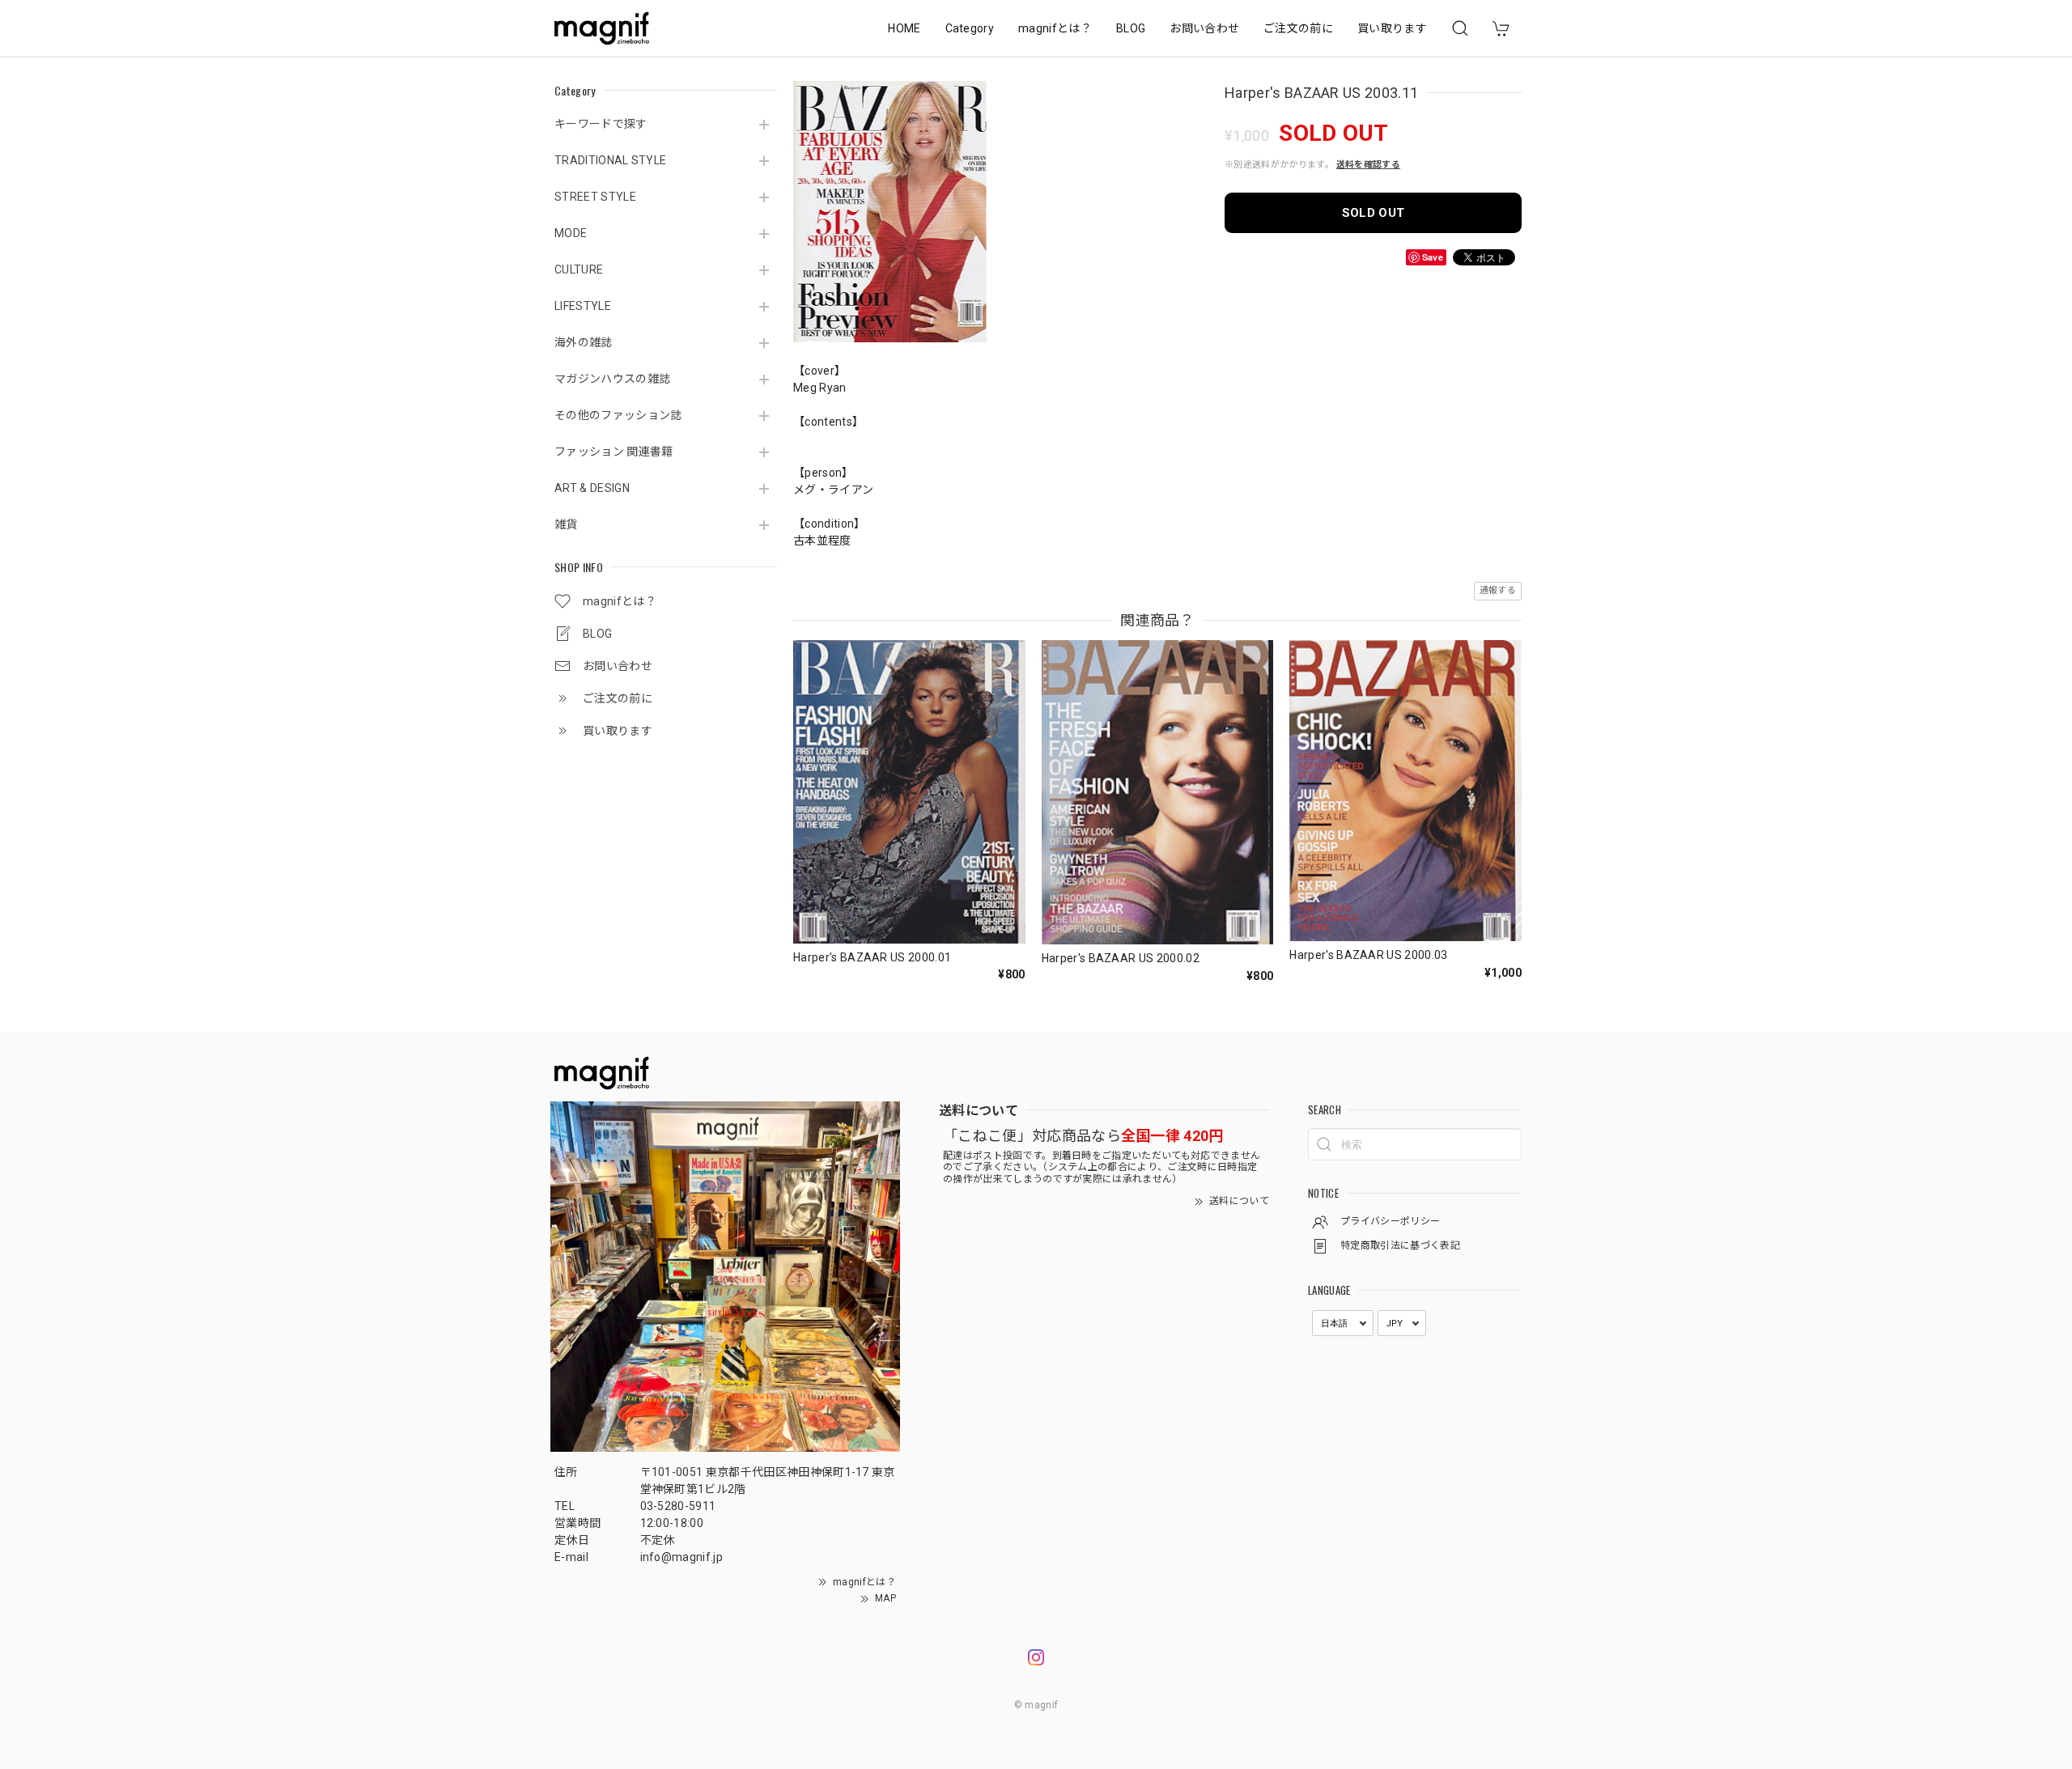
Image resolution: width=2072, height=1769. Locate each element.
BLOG (1131, 28)
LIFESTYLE (583, 306)
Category (970, 28)
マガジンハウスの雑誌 (612, 379)
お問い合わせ (1204, 28)
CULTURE (579, 269)
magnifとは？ (1055, 28)
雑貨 (566, 524)
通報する (1498, 590)
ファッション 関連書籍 (614, 452)
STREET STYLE (595, 197)
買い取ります (1392, 28)
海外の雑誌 (584, 342)
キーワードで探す (601, 124)
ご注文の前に (1298, 28)
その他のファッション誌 (618, 415)
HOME (904, 28)
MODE (571, 233)
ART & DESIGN (592, 488)
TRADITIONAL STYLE (610, 160)
